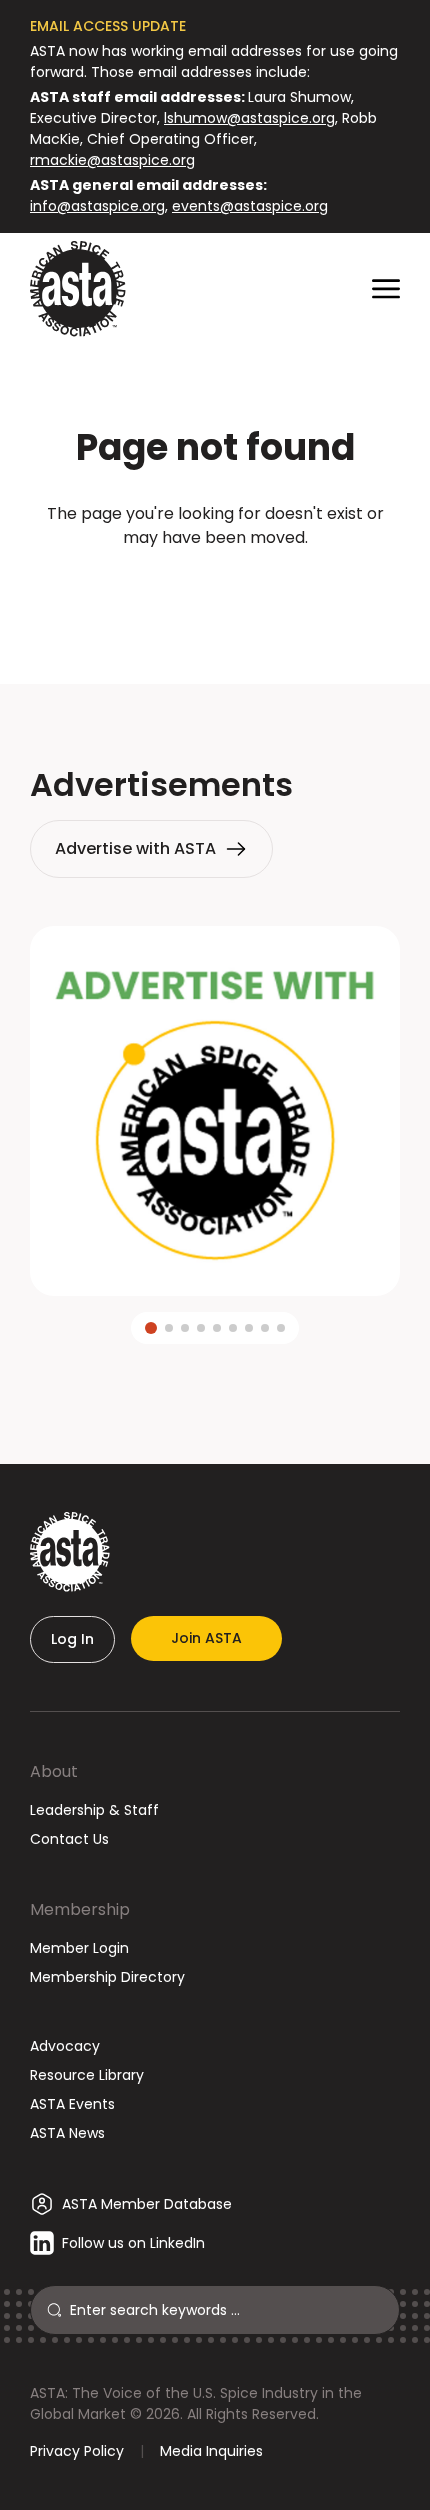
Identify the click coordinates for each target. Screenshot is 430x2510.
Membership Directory (107, 1977)
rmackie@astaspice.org (112, 160)
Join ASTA (206, 1638)
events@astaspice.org (250, 206)
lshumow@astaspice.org (249, 118)
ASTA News (67, 2133)
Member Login (79, 1948)
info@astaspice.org (97, 206)
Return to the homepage (215, 591)
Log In (72, 1639)
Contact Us (69, 1839)
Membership (80, 1909)
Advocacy (65, 2046)
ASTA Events (72, 2104)
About (54, 1771)
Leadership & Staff (94, 1810)
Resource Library (87, 2075)
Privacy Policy (77, 2451)
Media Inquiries (211, 2451)
